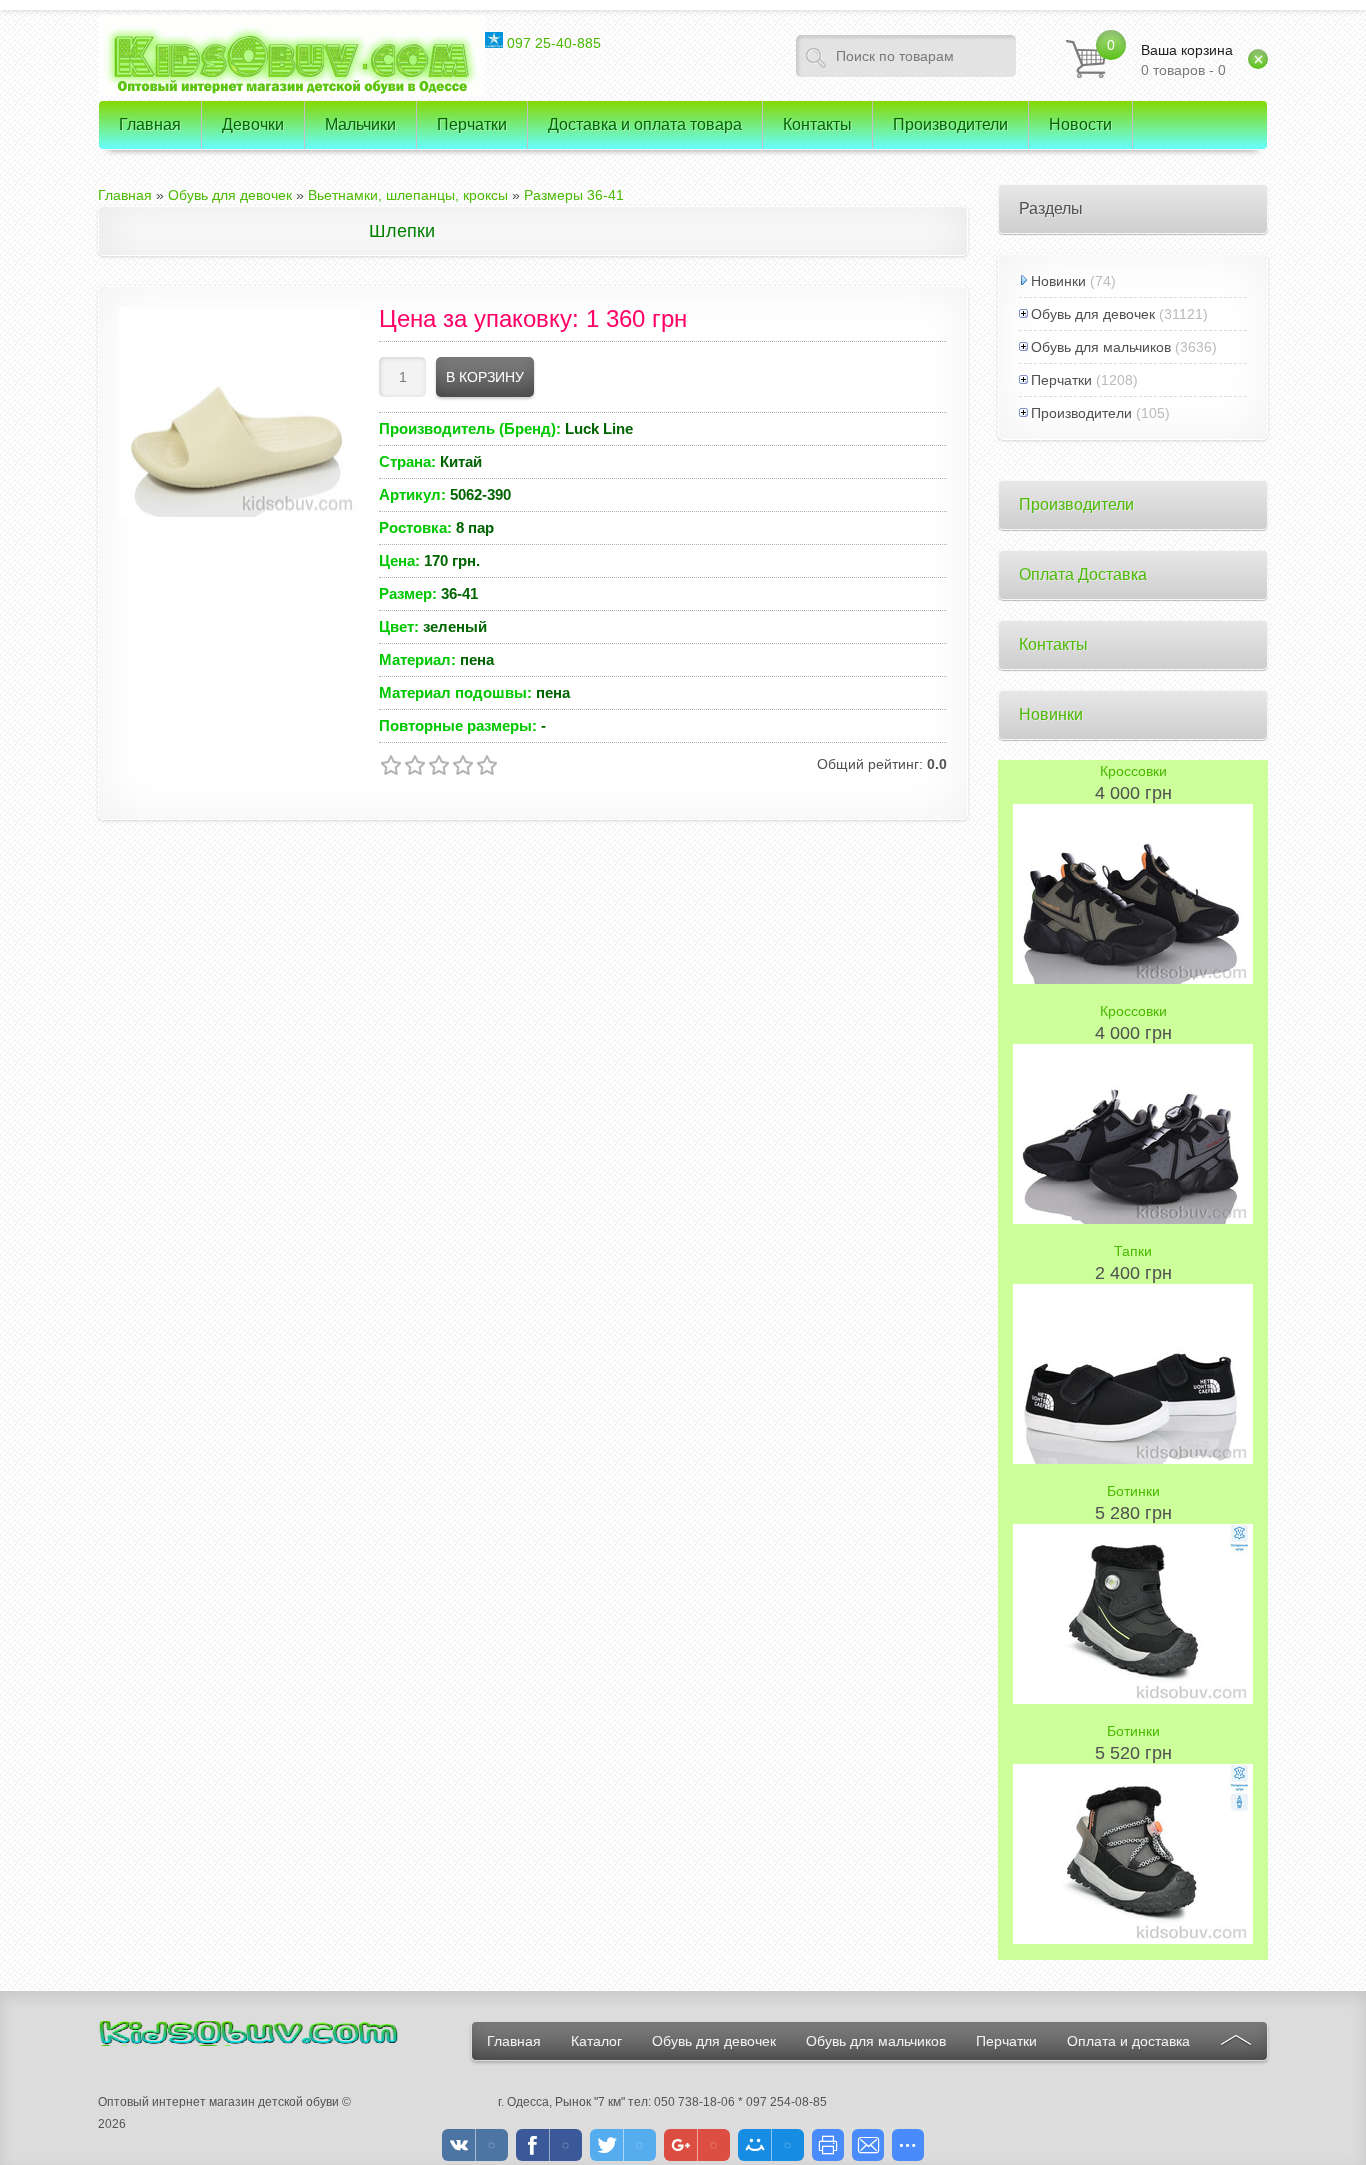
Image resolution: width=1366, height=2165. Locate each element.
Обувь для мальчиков (1101, 347)
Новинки (1058, 281)
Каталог (596, 2041)
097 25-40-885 (552, 43)
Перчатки (1061, 380)
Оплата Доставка (1083, 574)
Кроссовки (1133, 771)
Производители (1081, 413)
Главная (514, 2041)
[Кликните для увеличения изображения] (239, 412)
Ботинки (1133, 1491)
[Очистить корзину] (1258, 59)
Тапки (1133, 1251)
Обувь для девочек (1093, 314)
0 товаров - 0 (1187, 60)
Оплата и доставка (1128, 2041)
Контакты (1053, 644)
